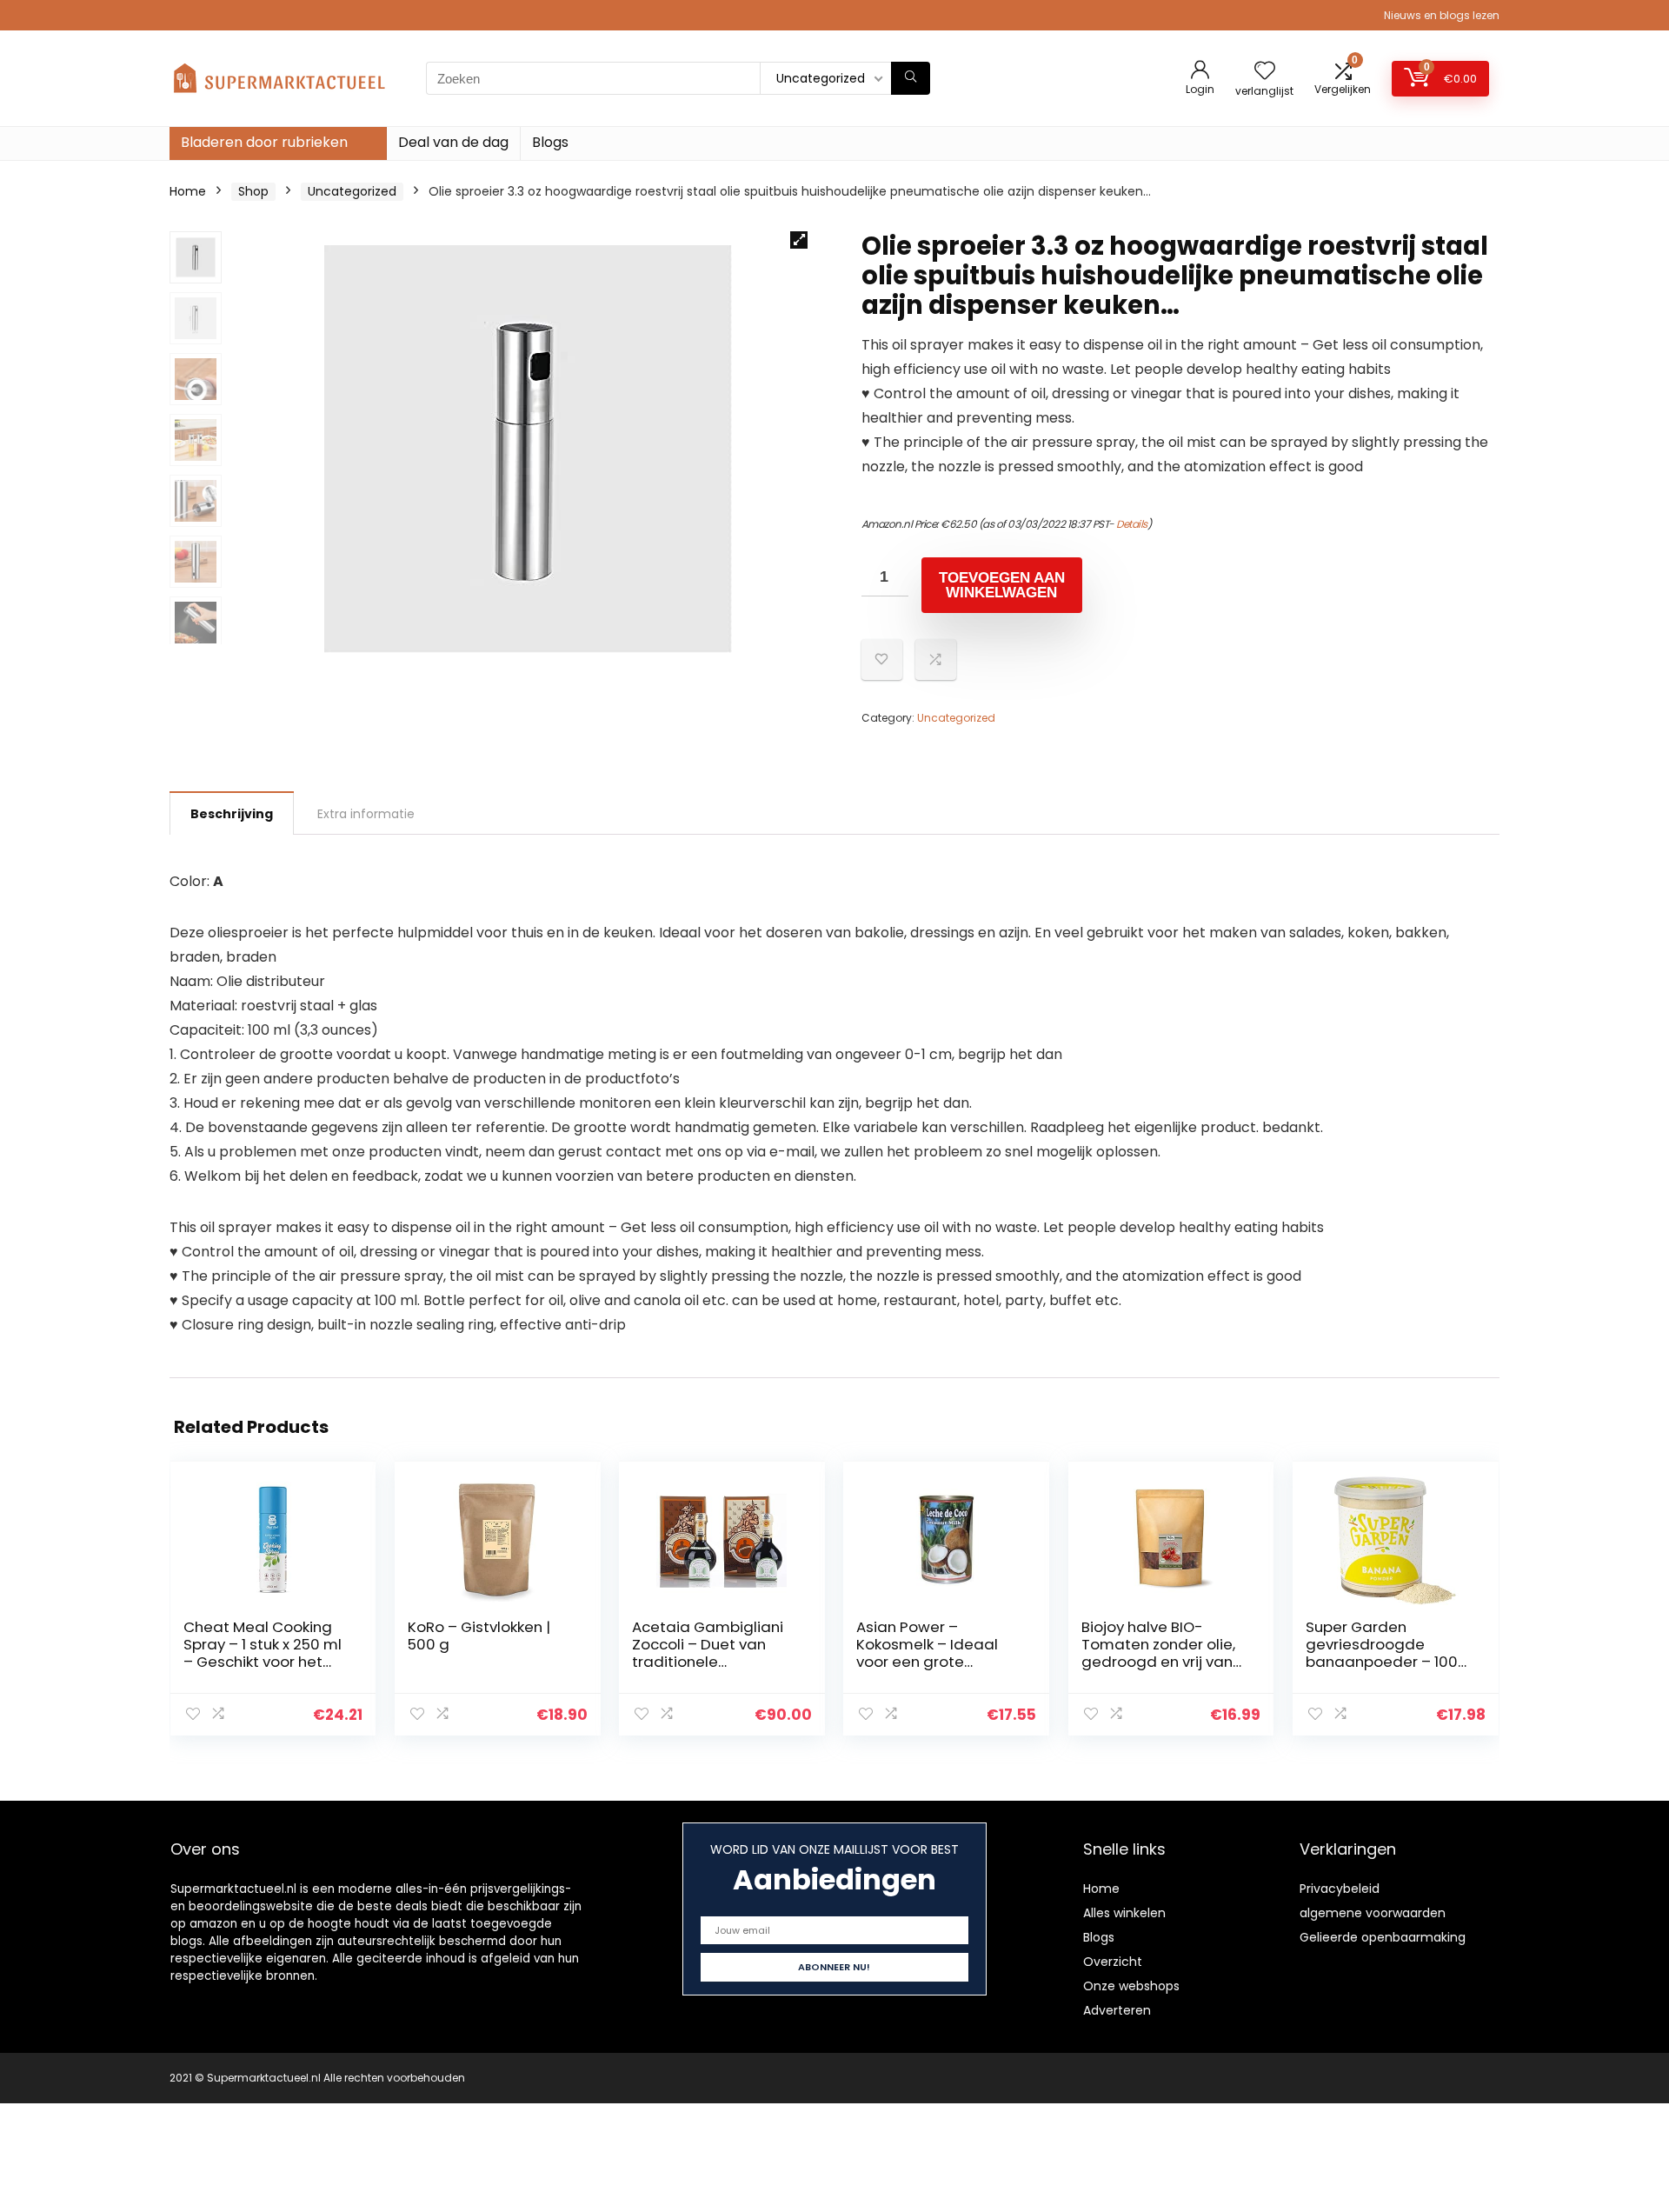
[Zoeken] (911, 78)
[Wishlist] (1265, 72)
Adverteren (1117, 2010)
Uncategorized (352, 191)
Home (188, 191)
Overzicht (1113, 1962)
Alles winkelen (1124, 1913)
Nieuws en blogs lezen (1442, 15)
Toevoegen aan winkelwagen (1002, 585)
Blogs (550, 142)
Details (1132, 524)
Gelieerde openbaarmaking (1383, 1937)
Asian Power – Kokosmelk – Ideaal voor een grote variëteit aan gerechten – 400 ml (928, 1662)
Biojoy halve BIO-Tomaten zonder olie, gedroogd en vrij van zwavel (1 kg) (1158, 1653)
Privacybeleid (1340, 1889)
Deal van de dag (453, 142)
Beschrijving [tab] (232, 814)
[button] (799, 240)
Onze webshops (1131, 1986)
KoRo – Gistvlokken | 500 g (479, 1636)
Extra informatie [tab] (366, 814)
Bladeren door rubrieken (264, 142)
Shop (253, 191)
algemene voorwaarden (1373, 1913)
